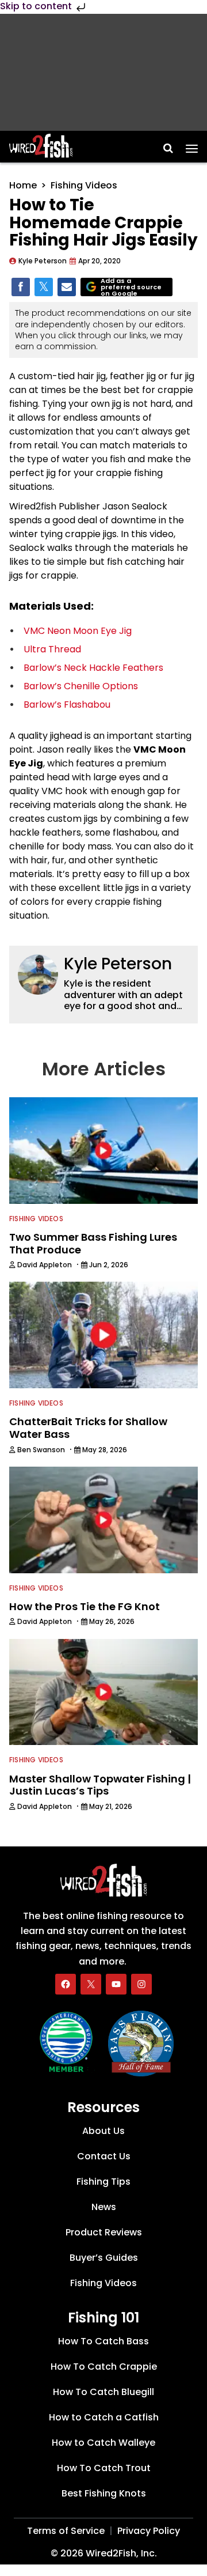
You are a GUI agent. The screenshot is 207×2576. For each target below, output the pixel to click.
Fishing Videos (84, 185)
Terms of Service (66, 2531)
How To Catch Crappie (104, 2367)
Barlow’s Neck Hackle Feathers (93, 668)
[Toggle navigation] (192, 145)
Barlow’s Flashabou (67, 705)
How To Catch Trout (104, 2468)
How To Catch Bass (103, 2341)
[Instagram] (141, 1984)
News (104, 2207)
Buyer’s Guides (104, 2258)
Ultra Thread (52, 649)
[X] (91, 1984)
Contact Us (104, 2156)
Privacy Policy (149, 2531)
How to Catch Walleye (103, 2443)
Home (23, 185)
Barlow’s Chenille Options (81, 686)
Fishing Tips (103, 2182)
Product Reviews (104, 2232)
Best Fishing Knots (104, 2493)
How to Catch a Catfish (104, 2417)
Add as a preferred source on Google (131, 287)
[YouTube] (116, 1984)
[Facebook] (66, 1984)
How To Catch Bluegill (103, 2392)
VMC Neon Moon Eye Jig (79, 631)
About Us (103, 2131)
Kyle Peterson (118, 964)
